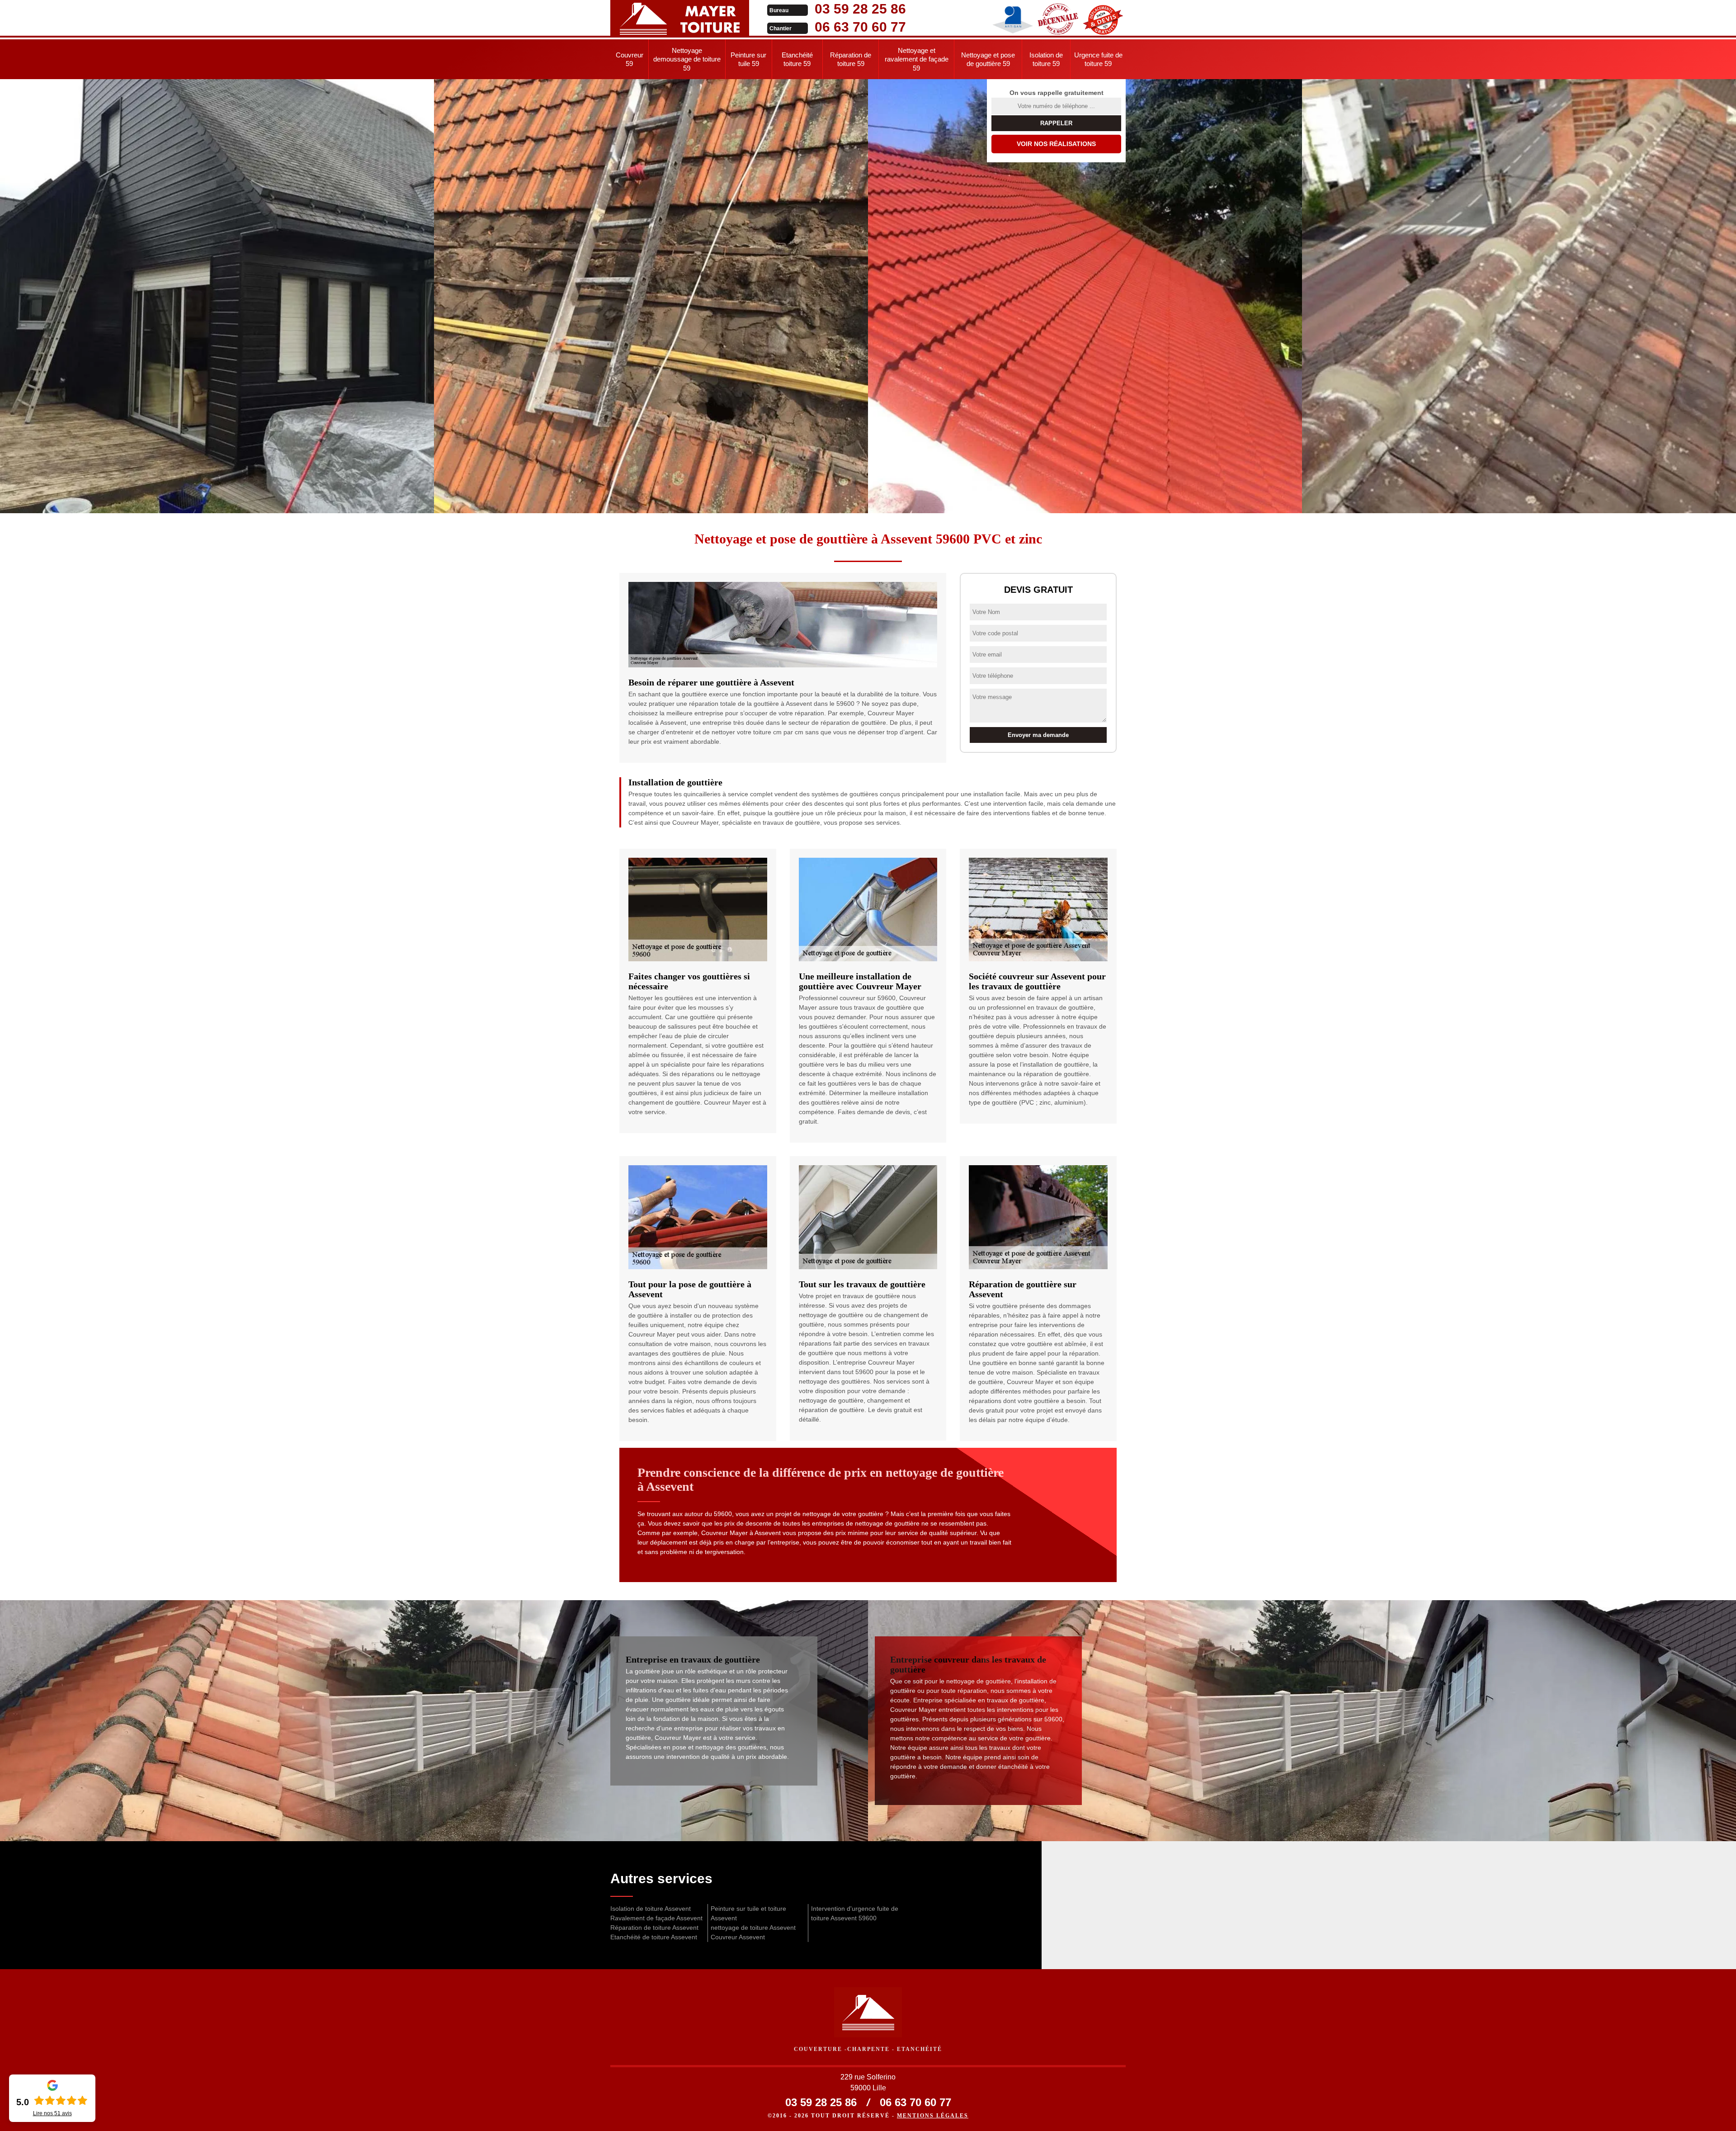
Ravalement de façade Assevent (656, 1918)
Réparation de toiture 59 (851, 59)
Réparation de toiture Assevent (654, 1928)
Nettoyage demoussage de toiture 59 (687, 59)
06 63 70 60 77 (860, 27)
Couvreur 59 (630, 59)
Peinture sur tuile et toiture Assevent (748, 1913)
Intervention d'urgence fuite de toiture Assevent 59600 (855, 1913)
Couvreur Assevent (738, 1937)
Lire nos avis (52, 2113)
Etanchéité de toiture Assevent (654, 1937)
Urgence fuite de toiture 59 (1098, 59)
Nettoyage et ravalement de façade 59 (917, 59)
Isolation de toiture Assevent (651, 1909)
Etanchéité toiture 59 (797, 59)
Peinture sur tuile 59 (748, 59)
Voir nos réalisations (1056, 144)
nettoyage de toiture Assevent (753, 1928)
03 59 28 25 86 (860, 9)
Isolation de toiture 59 (1046, 59)
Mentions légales (933, 2116)
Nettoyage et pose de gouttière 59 (988, 59)
